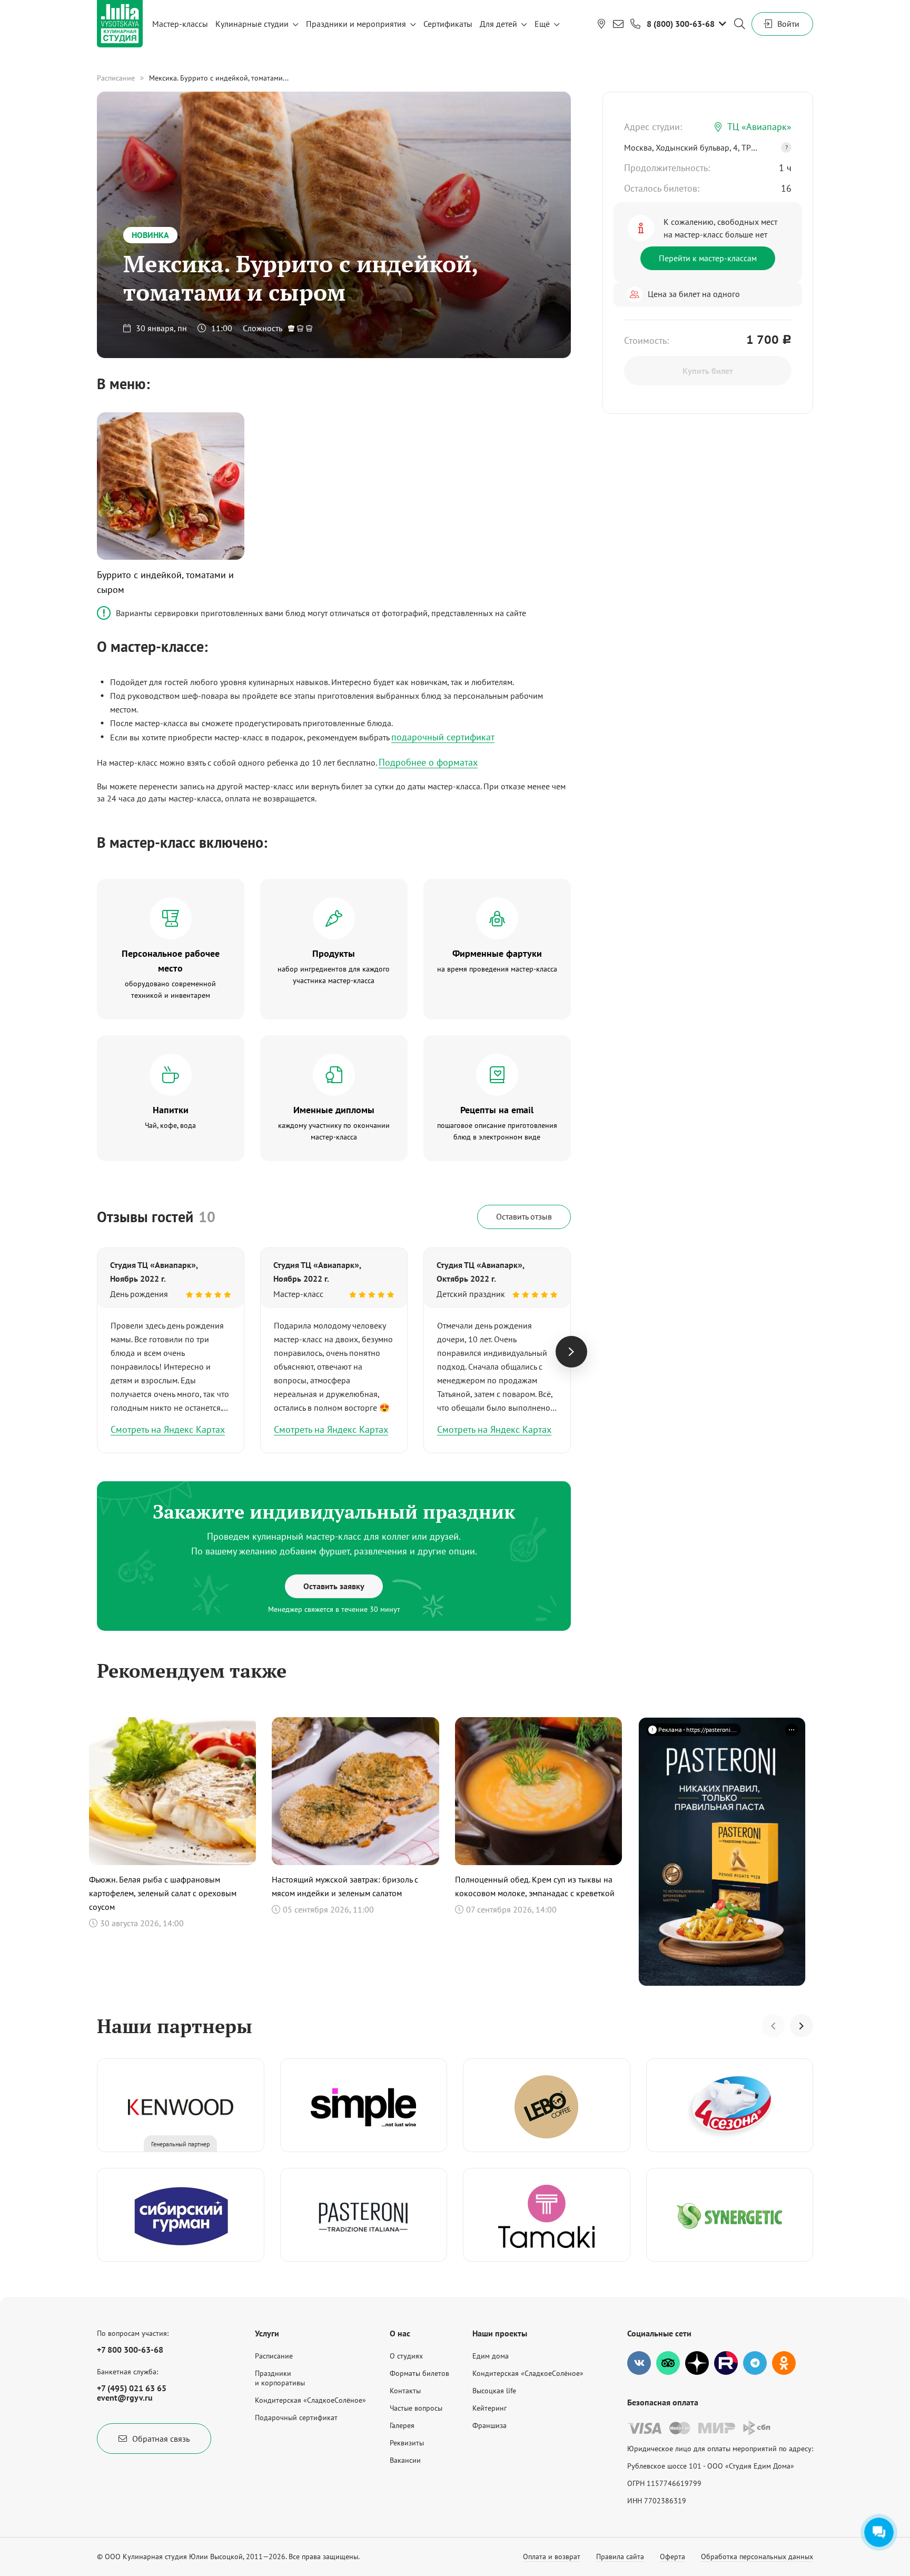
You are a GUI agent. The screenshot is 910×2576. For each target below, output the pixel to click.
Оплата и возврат (552, 2557)
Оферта (672, 2557)
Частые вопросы (416, 2408)
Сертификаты (448, 24)
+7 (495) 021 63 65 (132, 2388)
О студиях (406, 2356)
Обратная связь (161, 2439)
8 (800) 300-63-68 (681, 24)
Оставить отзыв (524, 1216)
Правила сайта (620, 2557)
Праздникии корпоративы (280, 2378)
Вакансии (405, 2460)
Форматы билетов (419, 2373)
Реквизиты (407, 2443)
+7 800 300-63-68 (130, 2350)
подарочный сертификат (443, 737)
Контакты (405, 2391)
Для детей (498, 24)
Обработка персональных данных (757, 2557)
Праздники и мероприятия (356, 24)
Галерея (402, 2425)
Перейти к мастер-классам (708, 258)
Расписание (116, 78)
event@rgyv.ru (125, 2397)
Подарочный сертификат (296, 2418)
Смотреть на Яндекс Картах (168, 1429)
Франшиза (489, 2425)
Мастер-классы (180, 24)
